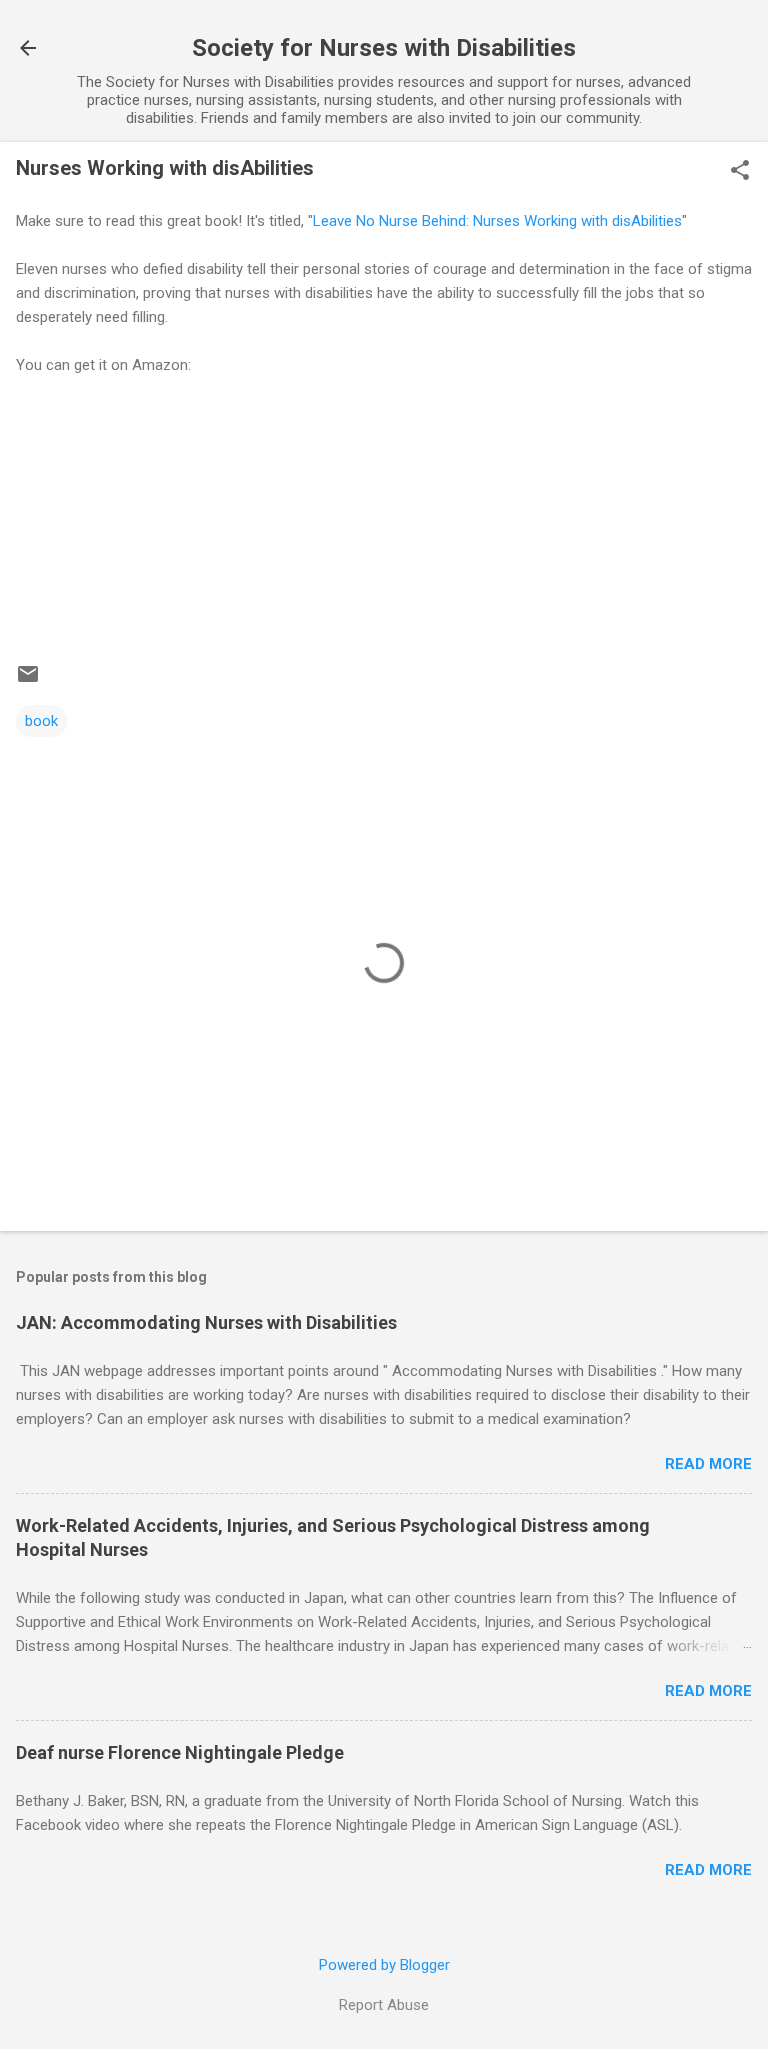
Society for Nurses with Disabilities (384, 48)
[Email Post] (28, 681)
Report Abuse (384, 2005)
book (41, 721)
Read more (708, 1464)
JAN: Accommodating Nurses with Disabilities (206, 1322)
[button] (740, 172)
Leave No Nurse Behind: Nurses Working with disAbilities (497, 221)
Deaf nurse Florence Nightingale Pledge (180, 1752)
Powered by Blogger (384, 1965)
